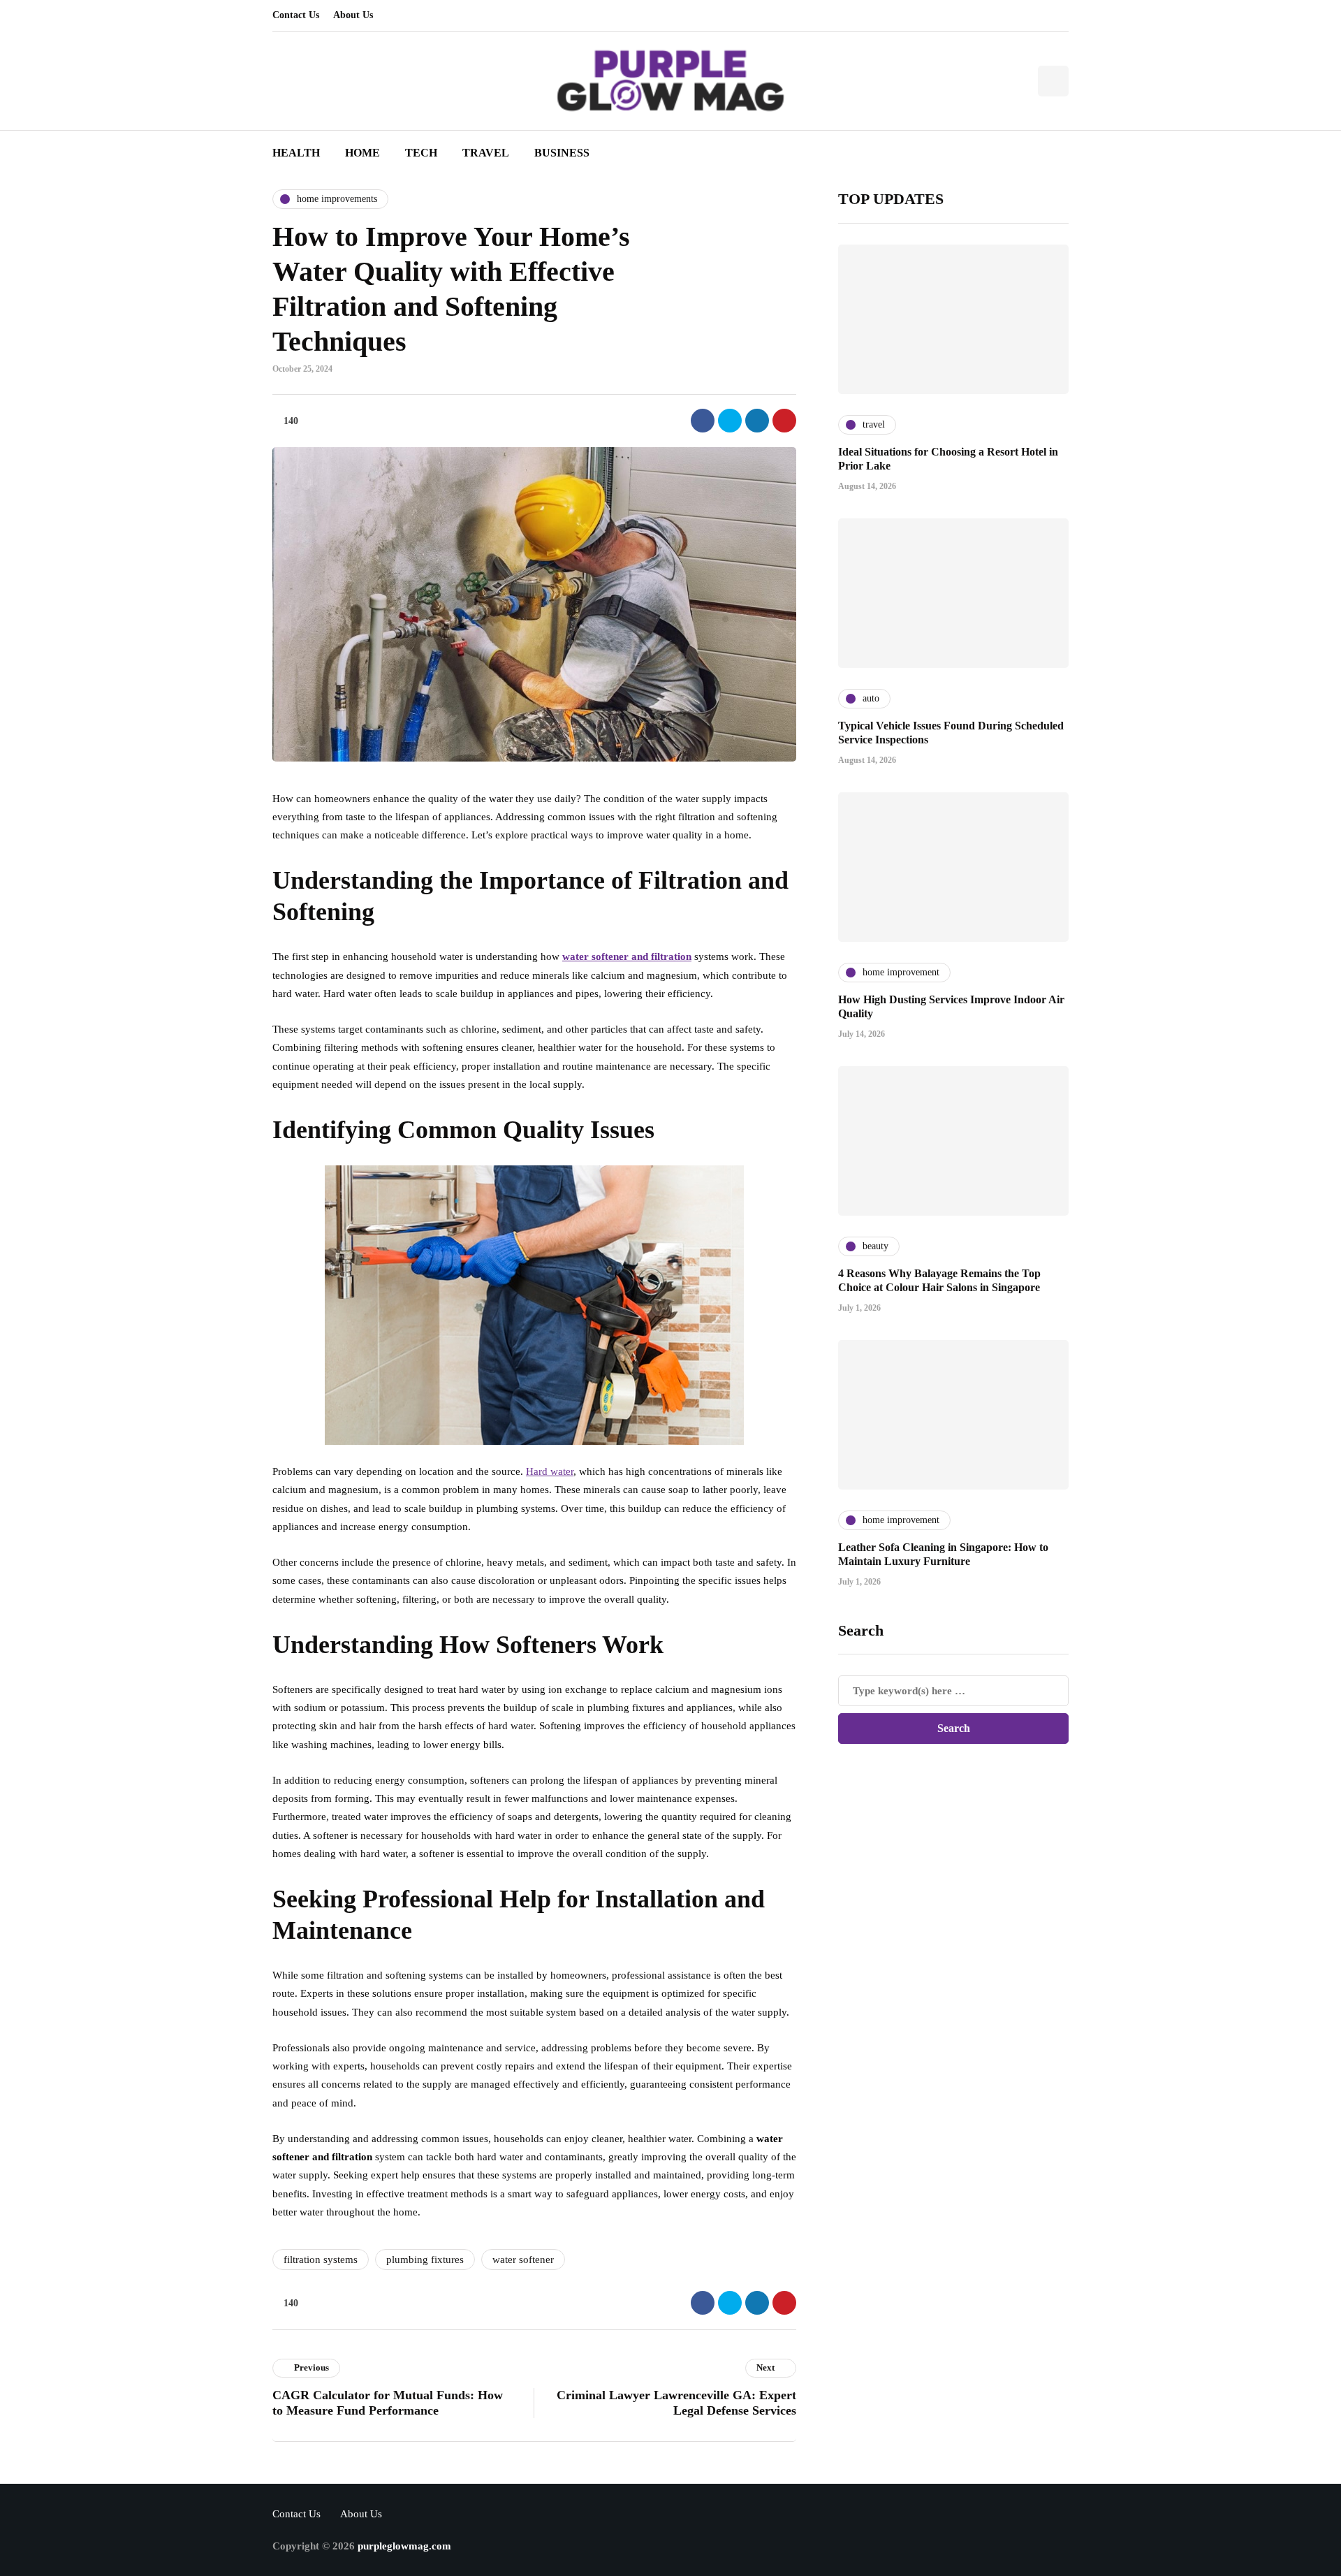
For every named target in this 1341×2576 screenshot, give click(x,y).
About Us (353, 15)
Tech (421, 153)
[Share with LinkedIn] (757, 421)
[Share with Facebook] (703, 421)
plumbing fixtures (425, 2260)
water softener (523, 2260)
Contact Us (296, 15)
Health (296, 153)
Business (562, 153)
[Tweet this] (730, 421)
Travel (486, 153)
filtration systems (321, 2260)
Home (362, 153)
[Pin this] (784, 421)
